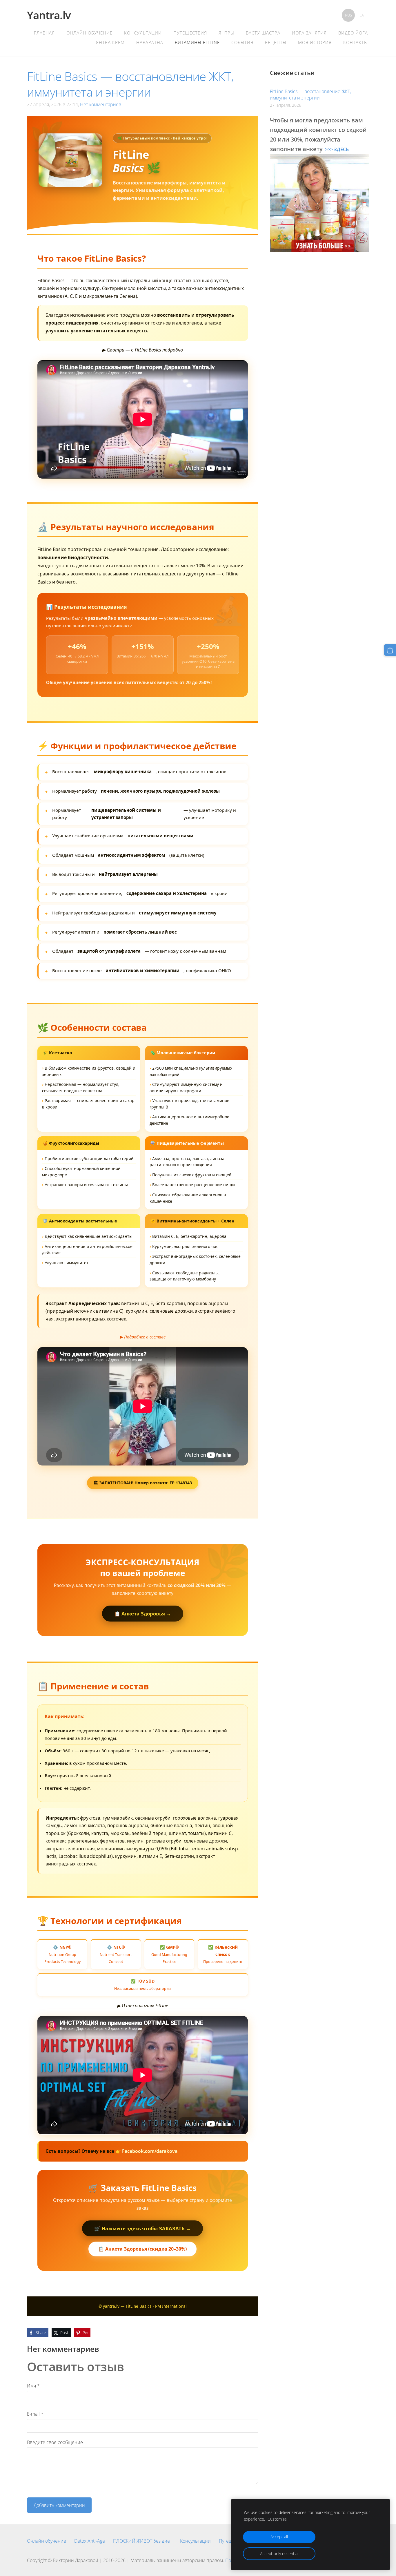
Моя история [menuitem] (315, 42)
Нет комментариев (101, 104)
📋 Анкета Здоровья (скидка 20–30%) (142, 2249)
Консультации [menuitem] (143, 33)
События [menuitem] (242, 42)
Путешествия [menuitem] (190, 33)
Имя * (33, 2386)
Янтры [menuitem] (226, 33)
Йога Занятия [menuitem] (309, 33)
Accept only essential (279, 2554)
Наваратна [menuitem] (150, 42)
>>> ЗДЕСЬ (337, 149)
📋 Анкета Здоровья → (143, 1614)
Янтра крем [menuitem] (110, 42)
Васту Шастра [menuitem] (263, 33)
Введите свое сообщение (55, 2442)
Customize (277, 2519)
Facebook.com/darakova (150, 2151)
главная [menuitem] (44, 33)
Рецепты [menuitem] (276, 42)
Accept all (279, 2537)
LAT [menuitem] (363, 15)
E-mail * (35, 2414)
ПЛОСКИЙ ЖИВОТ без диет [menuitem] (142, 2541)
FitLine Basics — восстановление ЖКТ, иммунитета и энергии (310, 95)
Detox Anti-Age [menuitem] (90, 2541)
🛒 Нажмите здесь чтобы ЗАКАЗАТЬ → (142, 2228)
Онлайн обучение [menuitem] (89, 33)
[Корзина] (390, 650)
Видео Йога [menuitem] (353, 33)
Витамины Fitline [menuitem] (197, 42)
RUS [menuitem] (348, 15)
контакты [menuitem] (356, 42)
